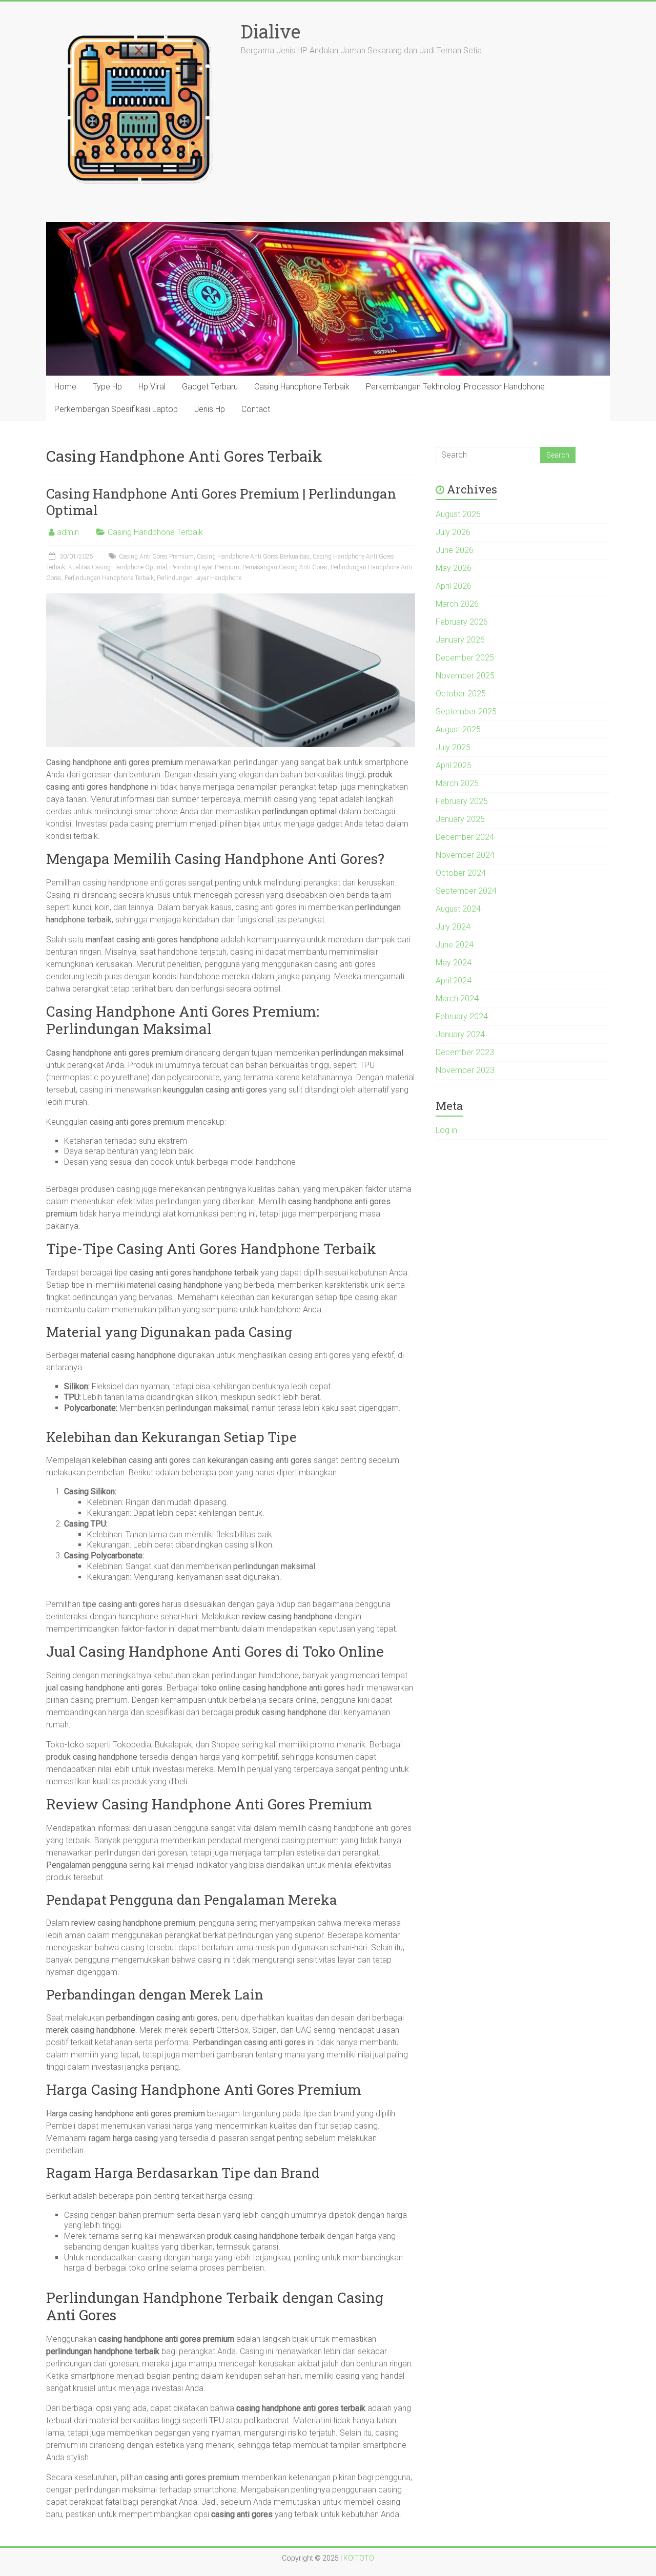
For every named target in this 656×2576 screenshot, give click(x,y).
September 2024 (466, 891)
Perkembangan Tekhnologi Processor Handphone (455, 387)
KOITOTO (359, 2558)
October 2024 (461, 873)
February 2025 (462, 801)
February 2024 (462, 1016)
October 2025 (461, 694)
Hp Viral (152, 387)
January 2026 (460, 640)
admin (68, 532)
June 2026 (455, 550)
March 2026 (457, 604)
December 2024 (465, 837)
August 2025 (458, 729)
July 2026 (453, 532)
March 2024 (457, 998)
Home (65, 387)
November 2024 (465, 855)
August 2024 (458, 909)
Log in (446, 1130)
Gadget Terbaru (210, 387)
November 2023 (465, 1070)
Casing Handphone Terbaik (302, 387)
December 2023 (465, 1052)
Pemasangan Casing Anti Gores (285, 567)
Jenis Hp (210, 409)
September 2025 (466, 712)
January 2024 (460, 1034)
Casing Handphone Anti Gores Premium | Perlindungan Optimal (221, 502)
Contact (256, 409)
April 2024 (454, 981)
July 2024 (453, 927)
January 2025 (460, 819)
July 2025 (453, 747)
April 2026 (454, 586)
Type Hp (107, 387)
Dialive (271, 31)
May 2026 (454, 568)
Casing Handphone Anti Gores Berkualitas (253, 557)
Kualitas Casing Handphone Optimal (118, 567)
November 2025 (465, 676)
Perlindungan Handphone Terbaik (109, 578)
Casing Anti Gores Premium (156, 557)
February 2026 (462, 622)
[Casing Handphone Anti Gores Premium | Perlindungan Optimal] (231, 598)
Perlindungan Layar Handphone (199, 578)
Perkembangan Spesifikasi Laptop (116, 409)
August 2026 (458, 514)
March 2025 (457, 783)
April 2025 (454, 765)
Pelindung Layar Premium (205, 567)
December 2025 (465, 658)
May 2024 (454, 963)
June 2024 (455, 945)
